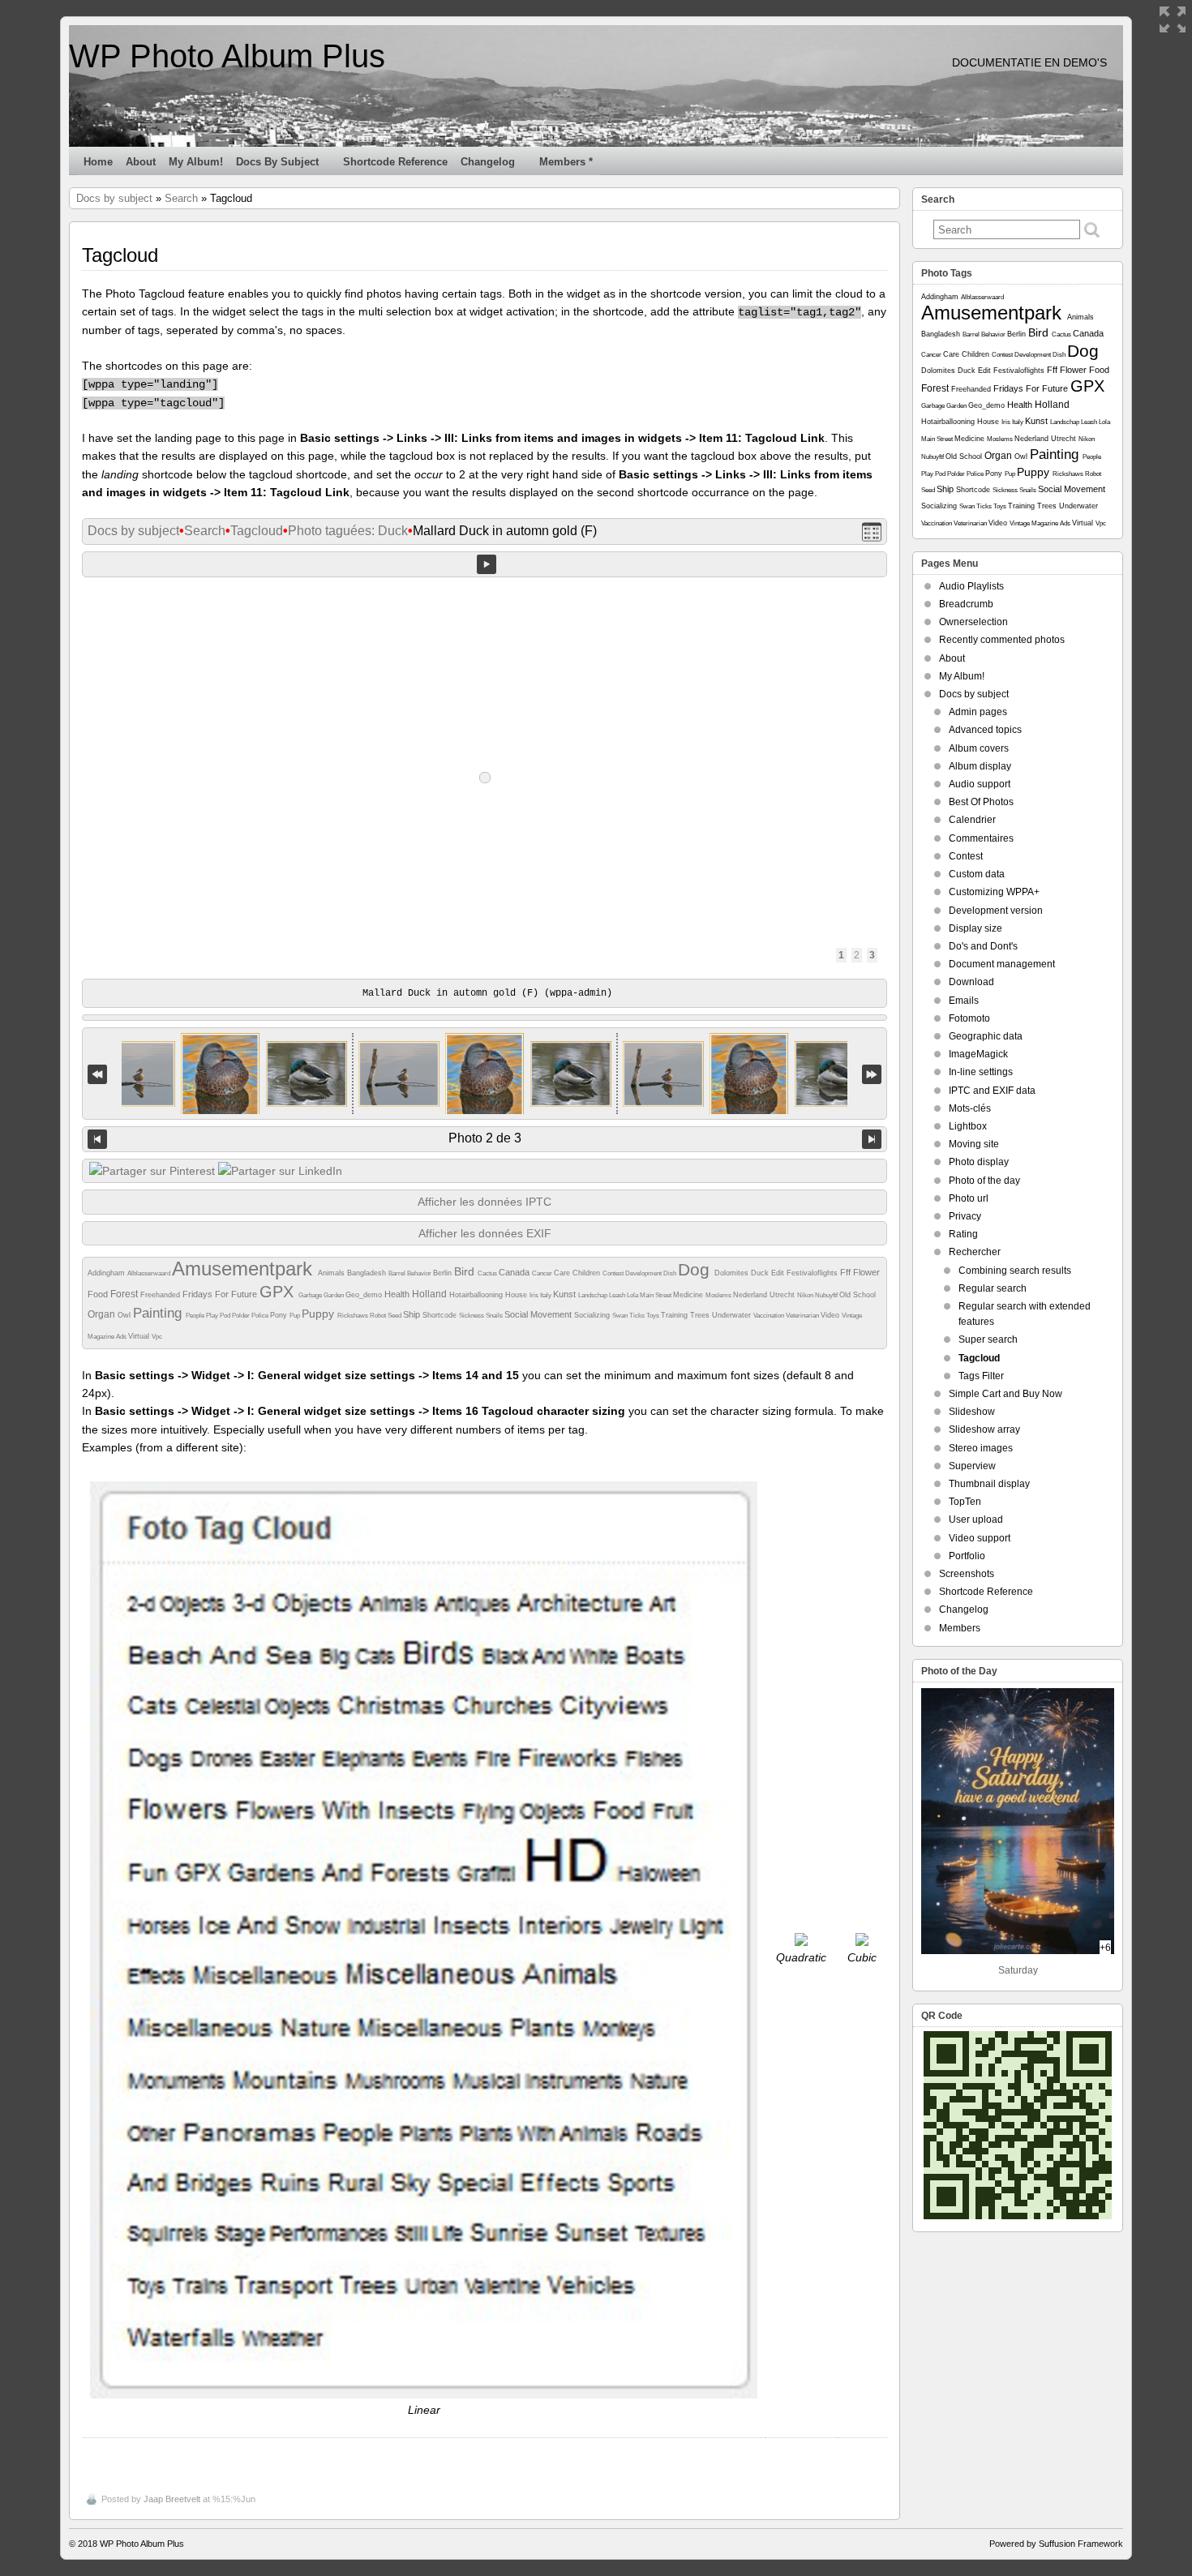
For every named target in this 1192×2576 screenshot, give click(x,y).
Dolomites (733, 1273)
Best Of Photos (981, 802)
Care (563, 1273)
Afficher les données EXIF (485, 1233)
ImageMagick (978, 1054)
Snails (495, 1316)
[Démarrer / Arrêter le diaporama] (487, 564)
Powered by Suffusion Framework (1056, 2544)
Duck (761, 1273)
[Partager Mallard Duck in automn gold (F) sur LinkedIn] (280, 1171)
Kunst (566, 1294)
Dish (671, 1273)
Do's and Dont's (983, 946)
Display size (975, 928)
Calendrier (972, 820)
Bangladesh (368, 1273)
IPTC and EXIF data (992, 1091)
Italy (547, 1295)
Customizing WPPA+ (994, 892)
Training (675, 1315)
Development (644, 1273)
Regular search (993, 1288)
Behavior (420, 1273)
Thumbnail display (989, 1484)
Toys (654, 1316)
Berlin (444, 1273)
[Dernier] (872, 1074)
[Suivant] (872, 1139)
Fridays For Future (221, 1294)
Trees (701, 1315)
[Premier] (97, 1074)
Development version (996, 911)
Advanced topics (985, 730)
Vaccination (770, 1316)
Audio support (980, 784)
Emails (964, 1001)
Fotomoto (969, 1018)
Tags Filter (981, 1376)
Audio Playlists (971, 586)
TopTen (965, 1502)
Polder (242, 1316)
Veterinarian (803, 1316)
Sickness (472, 1316)
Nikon (806, 1295)
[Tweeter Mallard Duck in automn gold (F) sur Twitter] (152, 1171)
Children (587, 1273)
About (141, 162)
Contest (614, 1273)
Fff (847, 1272)
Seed (395, 1316)
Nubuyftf (827, 1295)
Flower (866, 1272)
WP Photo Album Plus (227, 56)
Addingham (107, 1273)
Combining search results (1015, 1271)
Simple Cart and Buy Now (1005, 1394)
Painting (159, 1313)
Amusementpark (245, 1269)
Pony (280, 1315)
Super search (988, 1339)
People (196, 1316)
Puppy (319, 1314)
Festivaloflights (813, 1273)
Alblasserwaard (150, 1273)
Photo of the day (984, 1181)
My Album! (196, 162)
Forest (125, 1294)
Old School (858, 1295)
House (517, 1295)
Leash (618, 1295)
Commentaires (981, 838)
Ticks (638, 1316)
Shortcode (441, 1315)
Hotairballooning (477, 1295)
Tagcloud (257, 531)
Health (398, 1294)
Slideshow (972, 1412)
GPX (279, 1292)
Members (960, 1628)
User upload (976, 1519)
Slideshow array (984, 1429)
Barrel (398, 1273)
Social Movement (539, 1314)
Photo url (969, 1198)
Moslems (719, 1295)
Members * (566, 162)
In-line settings (981, 1072)
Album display (980, 766)
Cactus (488, 1273)
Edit (779, 1273)
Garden (334, 1295)
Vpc (157, 1337)
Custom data (977, 874)
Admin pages (978, 712)
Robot (379, 1316)
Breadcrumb (966, 604)
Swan (621, 1316)
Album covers (979, 748)
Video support (980, 1538)
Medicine (689, 1295)
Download (971, 982)
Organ (103, 1314)
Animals (332, 1273)
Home (98, 162)
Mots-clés (970, 1108)
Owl (125, 1315)
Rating (963, 1234)
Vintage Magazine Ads (1041, 523)
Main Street (656, 1295)
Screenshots (967, 1574)
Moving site (974, 1144)
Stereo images (981, 1448)
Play (213, 1316)
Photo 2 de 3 (485, 1138)
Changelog (488, 162)
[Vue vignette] (872, 531)
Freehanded (161, 1295)
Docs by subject (277, 162)
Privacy (965, 1216)
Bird (466, 1271)
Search (181, 198)
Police (261, 1316)
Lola (633, 1295)
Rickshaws (354, 1316)
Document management (1002, 964)
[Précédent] (97, 1139)
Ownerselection (973, 622)
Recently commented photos (1002, 640)
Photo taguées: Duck (348, 531)
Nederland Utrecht (765, 1295)
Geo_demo (365, 1295)
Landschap (594, 1295)
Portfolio (967, 1556)
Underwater (733, 1315)
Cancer (543, 1273)
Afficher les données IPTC (485, 1202)
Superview (972, 1466)
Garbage (311, 1295)
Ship (413, 1314)
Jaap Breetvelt (172, 2499)
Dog (696, 1269)
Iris (535, 1295)
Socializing (593, 1315)
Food (99, 1294)
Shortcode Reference (395, 162)
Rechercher (975, 1252)
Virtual (140, 1336)
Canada (515, 1272)
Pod (226, 1316)
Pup (296, 1316)
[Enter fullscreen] (1173, 19)
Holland (431, 1294)
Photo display (979, 1162)
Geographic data (986, 1036)
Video (831, 1315)
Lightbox (968, 1126)
